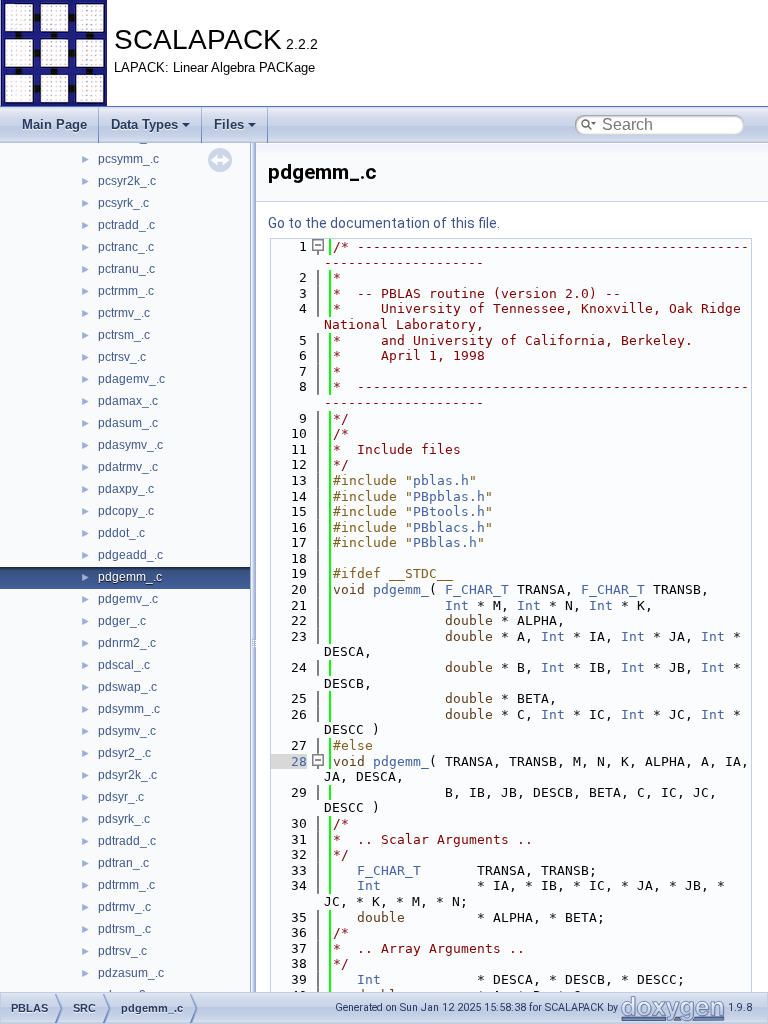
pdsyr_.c (121, 797)
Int (457, 605)
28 (287, 761)
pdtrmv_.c (124, 907)
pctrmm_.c (126, 291)
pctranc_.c (126, 247)
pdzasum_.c (131, 973)
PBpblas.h (449, 496)
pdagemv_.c (131, 379)
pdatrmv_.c (128, 467)
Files (229, 124)
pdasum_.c (128, 423)
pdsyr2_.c (124, 753)
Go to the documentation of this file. (384, 223)
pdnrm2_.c (127, 643)
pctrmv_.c (124, 313)
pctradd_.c (126, 225)
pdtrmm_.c (126, 885)
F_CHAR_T (477, 589)
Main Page (54, 124)
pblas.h (441, 480)
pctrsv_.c (122, 357)
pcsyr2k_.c (127, 181)
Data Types (144, 124)
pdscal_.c (124, 665)
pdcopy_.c (126, 511)
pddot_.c (121, 533)
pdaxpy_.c (126, 489)
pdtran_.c (123, 863)
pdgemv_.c (128, 599)
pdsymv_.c (127, 731)
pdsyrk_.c (124, 819)
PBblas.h (445, 542)
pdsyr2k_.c (127, 775)
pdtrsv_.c (122, 951)
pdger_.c (122, 621)
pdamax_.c (128, 401)
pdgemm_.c (130, 577)
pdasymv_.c (130, 445)
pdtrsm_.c (124, 929)
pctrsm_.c (124, 335)
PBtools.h (449, 511)
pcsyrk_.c (123, 203)
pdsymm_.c (129, 709)
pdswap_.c (127, 687)
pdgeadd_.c (130, 555)
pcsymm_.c (128, 159)
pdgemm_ (401, 589)
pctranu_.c (126, 269)
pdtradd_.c (127, 841)
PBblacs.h (449, 527)
